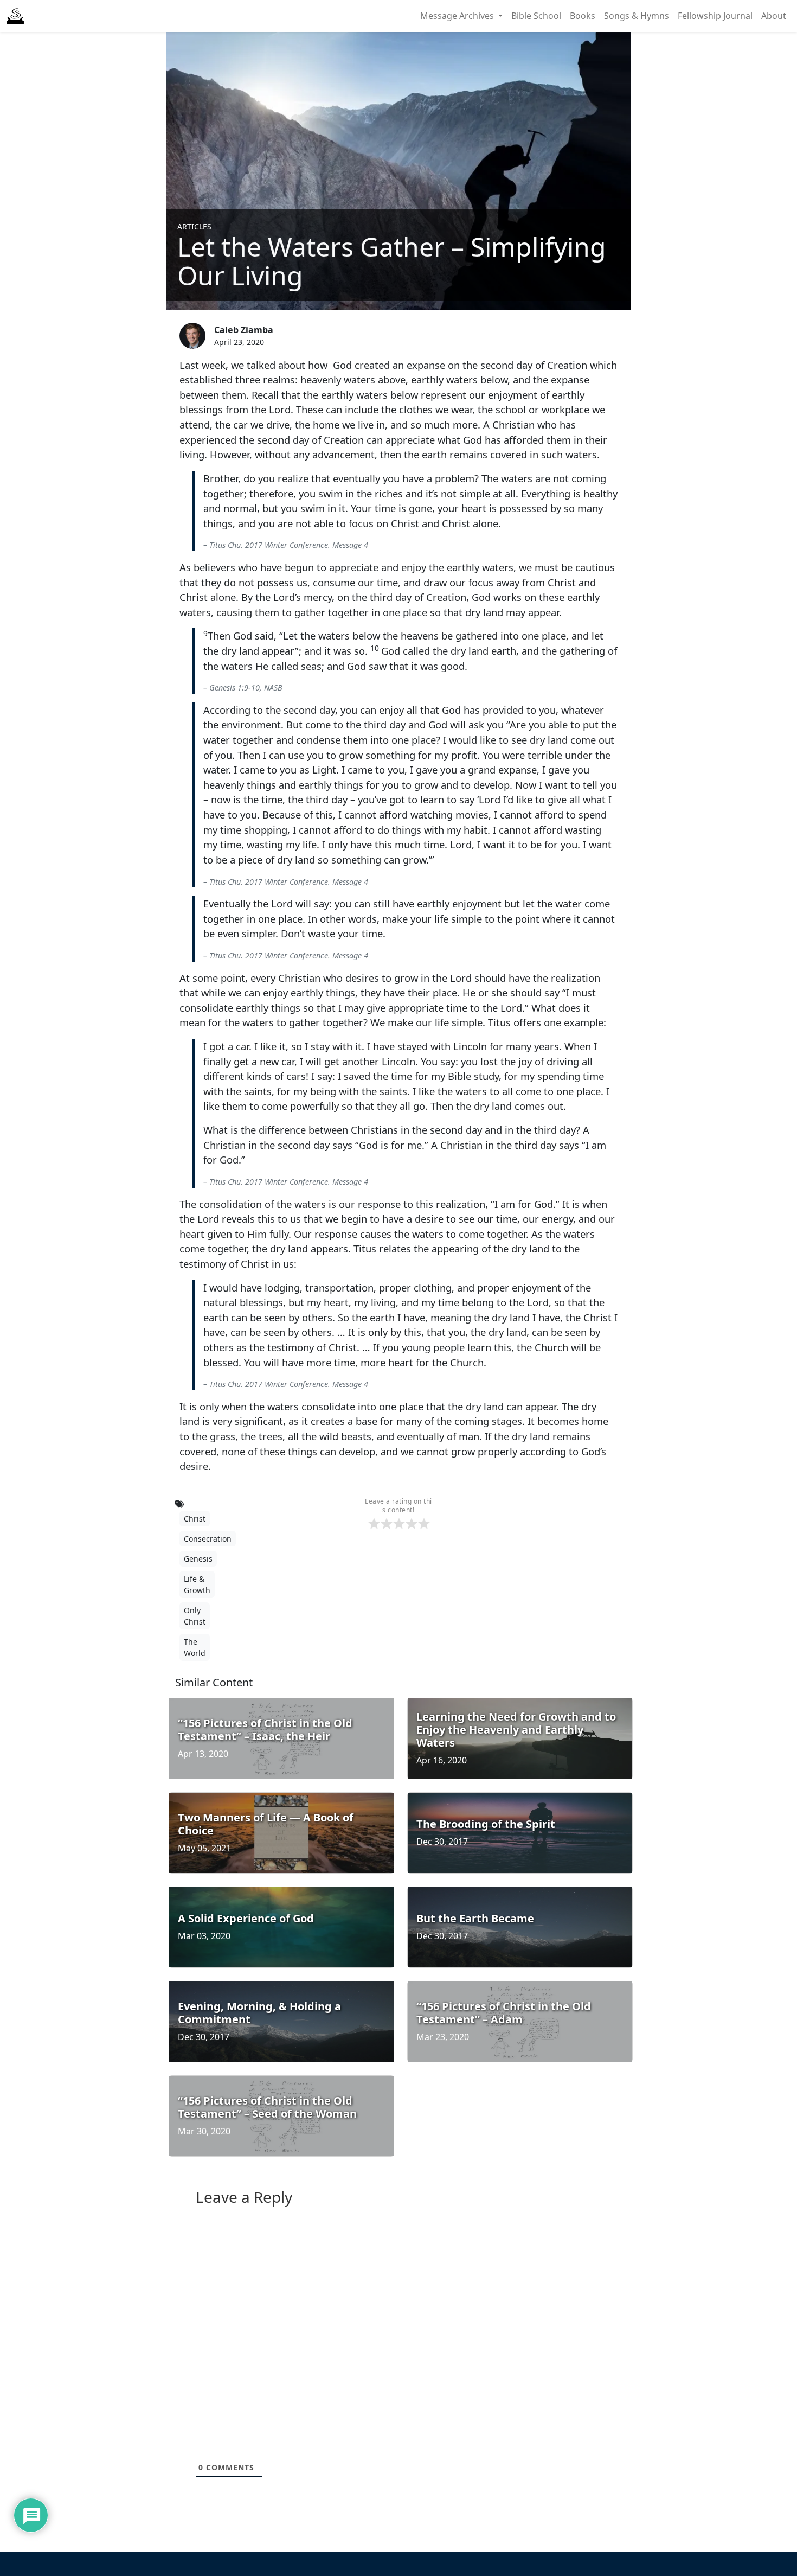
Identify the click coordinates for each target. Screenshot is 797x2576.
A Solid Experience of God (246, 1918)
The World (195, 1647)
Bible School (536, 16)
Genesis (198, 1559)
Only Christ (195, 1616)
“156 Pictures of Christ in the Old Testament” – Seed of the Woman (267, 2107)
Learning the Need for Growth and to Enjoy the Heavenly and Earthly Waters (516, 1730)
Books (583, 16)
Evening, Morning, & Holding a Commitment (259, 2013)
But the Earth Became (475, 1918)
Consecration (208, 1539)
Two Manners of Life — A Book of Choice (266, 1824)
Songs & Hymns (637, 16)
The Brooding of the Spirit (486, 1824)
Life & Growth (197, 1584)
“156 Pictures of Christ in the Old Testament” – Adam (504, 2013)
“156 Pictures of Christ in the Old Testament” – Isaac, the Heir (265, 1730)
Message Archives (458, 16)
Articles (194, 226)
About (774, 16)
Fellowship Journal (715, 16)
